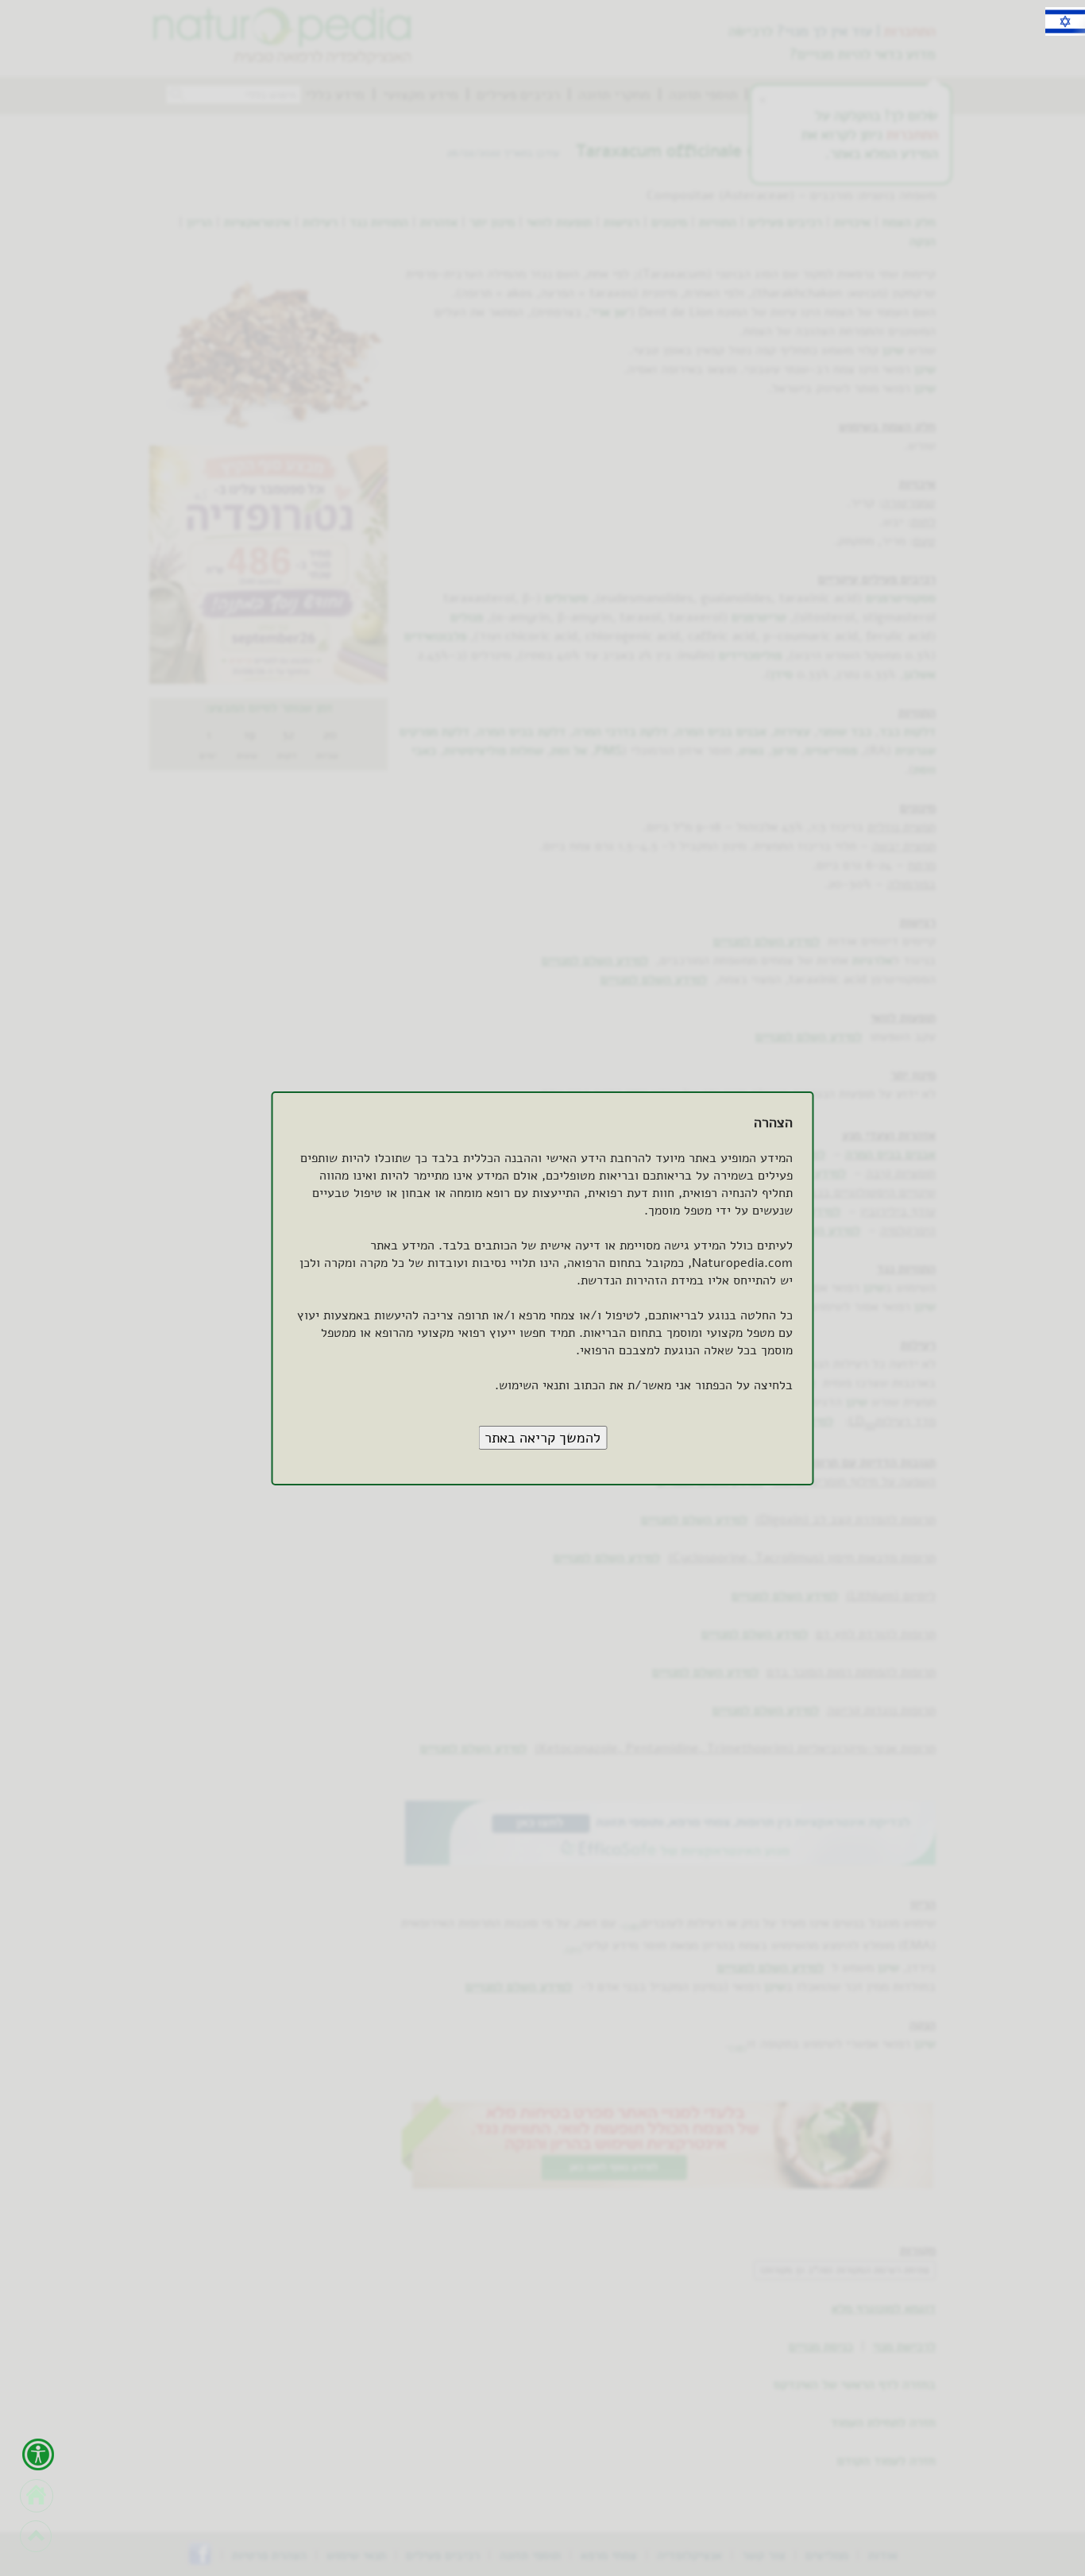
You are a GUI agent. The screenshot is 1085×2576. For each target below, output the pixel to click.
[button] (542, 1438)
